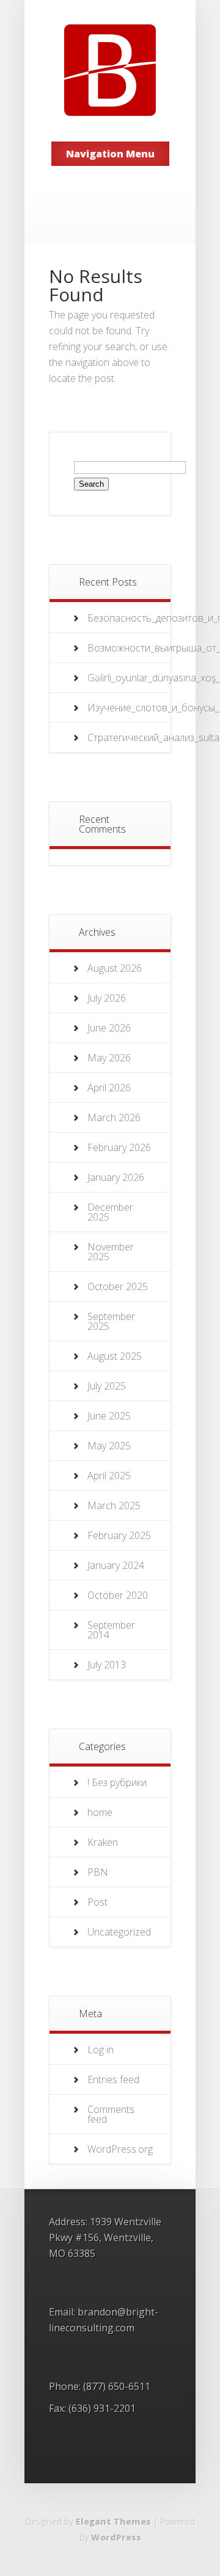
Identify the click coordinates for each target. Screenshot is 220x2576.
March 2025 (114, 1505)
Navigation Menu (110, 154)
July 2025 (107, 1386)
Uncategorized (119, 1932)
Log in (101, 2050)
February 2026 (119, 1147)
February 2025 (119, 1535)
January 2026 (116, 1177)
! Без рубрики (117, 1782)
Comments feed (111, 2114)
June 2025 (109, 1416)
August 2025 (115, 1356)
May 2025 (109, 1446)
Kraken (103, 1842)
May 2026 (109, 1058)
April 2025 (109, 1476)
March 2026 (114, 1118)
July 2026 (107, 998)
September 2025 (111, 1321)
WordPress (116, 2537)
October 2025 (118, 1286)
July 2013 (107, 1665)
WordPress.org (120, 2149)
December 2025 (110, 1212)
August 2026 (115, 968)
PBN (98, 1872)
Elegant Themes (113, 2521)
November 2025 (111, 1252)
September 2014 (111, 1630)
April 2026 (109, 1088)
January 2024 (116, 1565)
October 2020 (118, 1595)
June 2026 (109, 1028)
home (100, 1812)
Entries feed (113, 2079)
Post (97, 1902)
